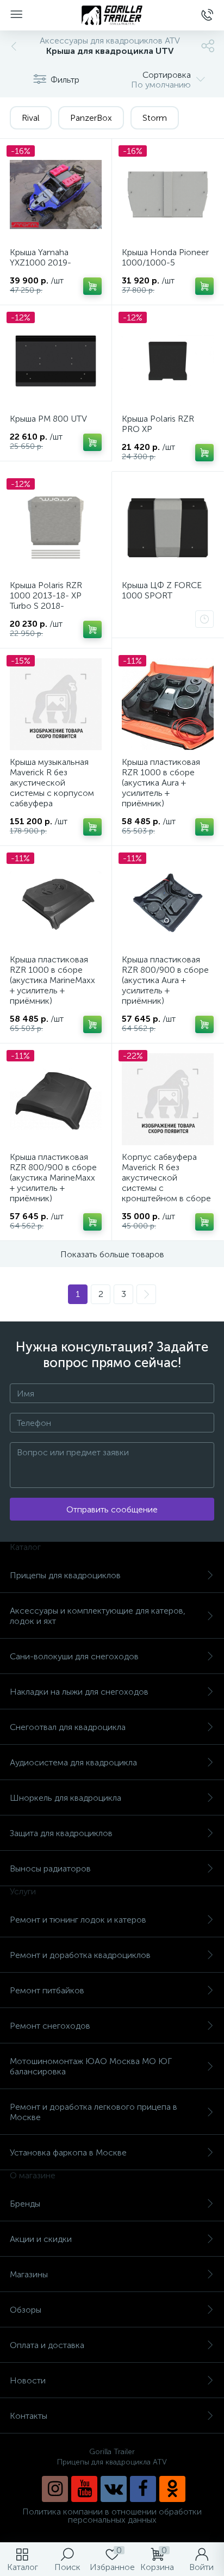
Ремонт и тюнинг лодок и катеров (78, 1920)
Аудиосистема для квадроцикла (73, 1762)
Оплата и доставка (47, 2345)
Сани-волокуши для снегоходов (74, 1656)
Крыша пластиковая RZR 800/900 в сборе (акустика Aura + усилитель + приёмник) (165, 980)
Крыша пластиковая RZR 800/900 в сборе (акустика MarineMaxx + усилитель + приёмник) (53, 1178)
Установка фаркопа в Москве (68, 2152)
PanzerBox (91, 118)
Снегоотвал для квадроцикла (68, 1727)
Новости (28, 2380)
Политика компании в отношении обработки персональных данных (112, 2516)
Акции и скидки (41, 2239)
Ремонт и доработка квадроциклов (80, 1955)
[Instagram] (55, 2489)
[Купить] (92, 286)
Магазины (29, 2274)
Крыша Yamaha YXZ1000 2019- (41, 257)
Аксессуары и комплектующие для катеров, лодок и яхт (98, 1616)
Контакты (29, 2416)
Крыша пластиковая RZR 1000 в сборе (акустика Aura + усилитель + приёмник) (161, 783)
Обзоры (26, 2310)
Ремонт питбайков (47, 1990)
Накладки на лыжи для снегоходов (79, 1692)
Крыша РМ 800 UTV (48, 419)
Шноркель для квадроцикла (66, 1798)
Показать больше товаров (112, 1254)
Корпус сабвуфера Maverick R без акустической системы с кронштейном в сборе (166, 1178)
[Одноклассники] (172, 2489)
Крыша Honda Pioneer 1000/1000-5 (165, 257)
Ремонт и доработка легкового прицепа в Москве (94, 2112)
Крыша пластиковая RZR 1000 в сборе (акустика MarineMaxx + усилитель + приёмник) (52, 980)
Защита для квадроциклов (61, 1833)
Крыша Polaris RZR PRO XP (158, 424)
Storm (155, 118)
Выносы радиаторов (50, 1868)
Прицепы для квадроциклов (65, 1575)
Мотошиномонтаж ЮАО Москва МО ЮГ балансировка (91, 2066)
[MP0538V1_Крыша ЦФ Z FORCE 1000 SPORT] (168, 527)
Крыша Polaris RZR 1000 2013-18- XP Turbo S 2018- (46, 595)
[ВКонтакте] (114, 2489)
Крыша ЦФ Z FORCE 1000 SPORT (162, 590)
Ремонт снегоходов (50, 2026)
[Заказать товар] (204, 619)
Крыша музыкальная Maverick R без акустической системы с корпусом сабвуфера (52, 783)
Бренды (25, 2204)
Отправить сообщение (112, 1509)
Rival (31, 118)
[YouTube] (84, 2489)
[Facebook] (143, 2489)
